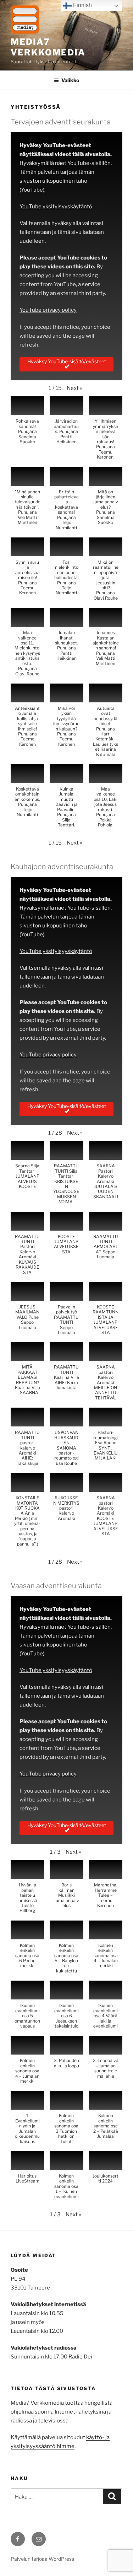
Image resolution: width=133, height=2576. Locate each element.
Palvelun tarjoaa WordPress (42, 2559)
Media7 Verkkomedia (48, 47)
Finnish (82, 5)
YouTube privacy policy (48, 310)
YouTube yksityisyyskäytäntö (56, 207)
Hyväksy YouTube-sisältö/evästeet (67, 361)
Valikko (70, 80)
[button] (74, 388)
